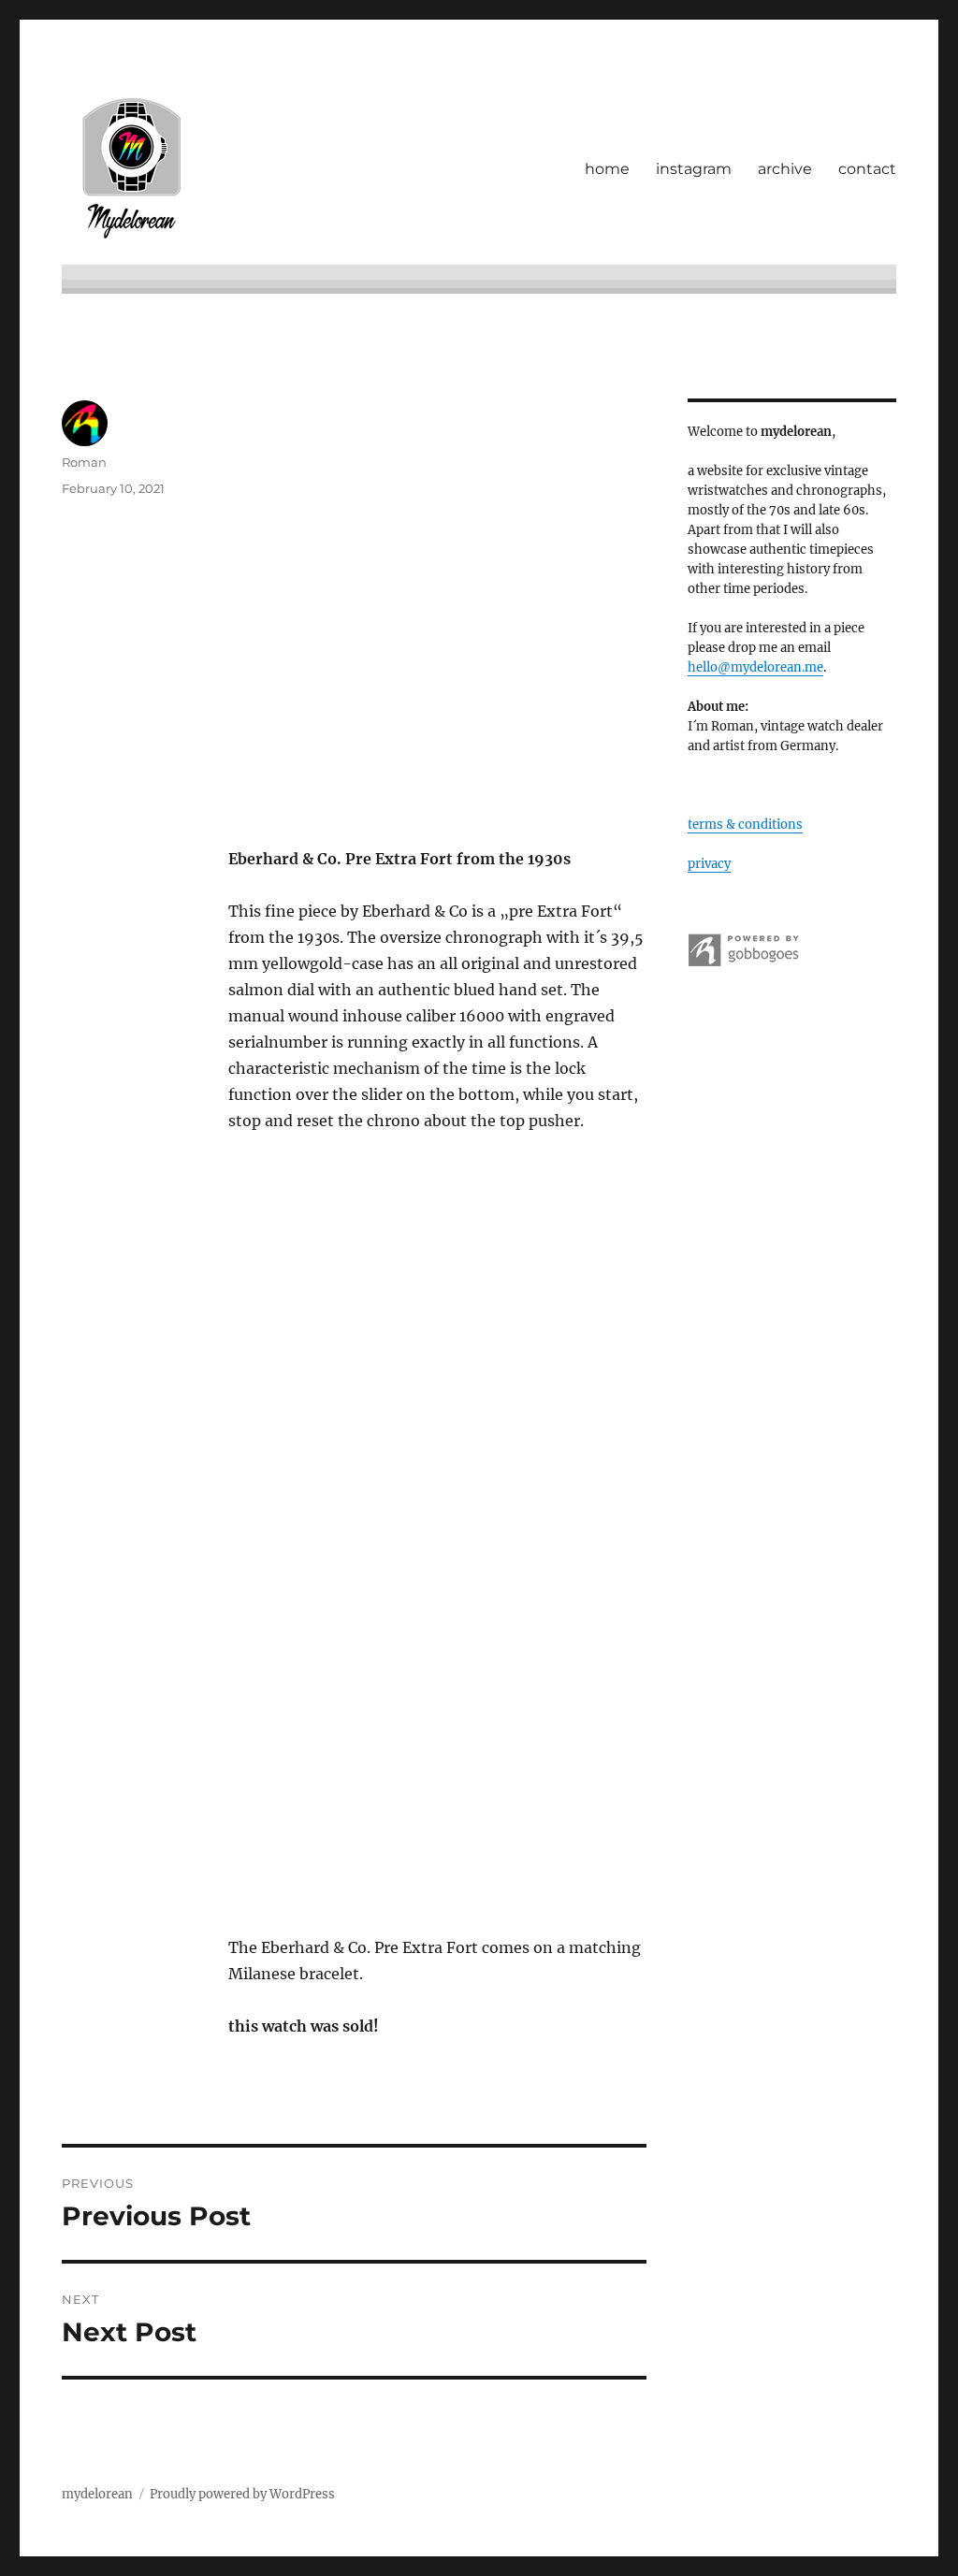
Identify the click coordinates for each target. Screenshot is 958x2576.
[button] (437, 609)
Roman (84, 462)
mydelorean (97, 2494)
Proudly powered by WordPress (242, 2494)
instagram (694, 169)
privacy (709, 864)
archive (785, 169)
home (607, 169)
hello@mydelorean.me (755, 667)
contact (867, 169)
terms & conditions (745, 825)
